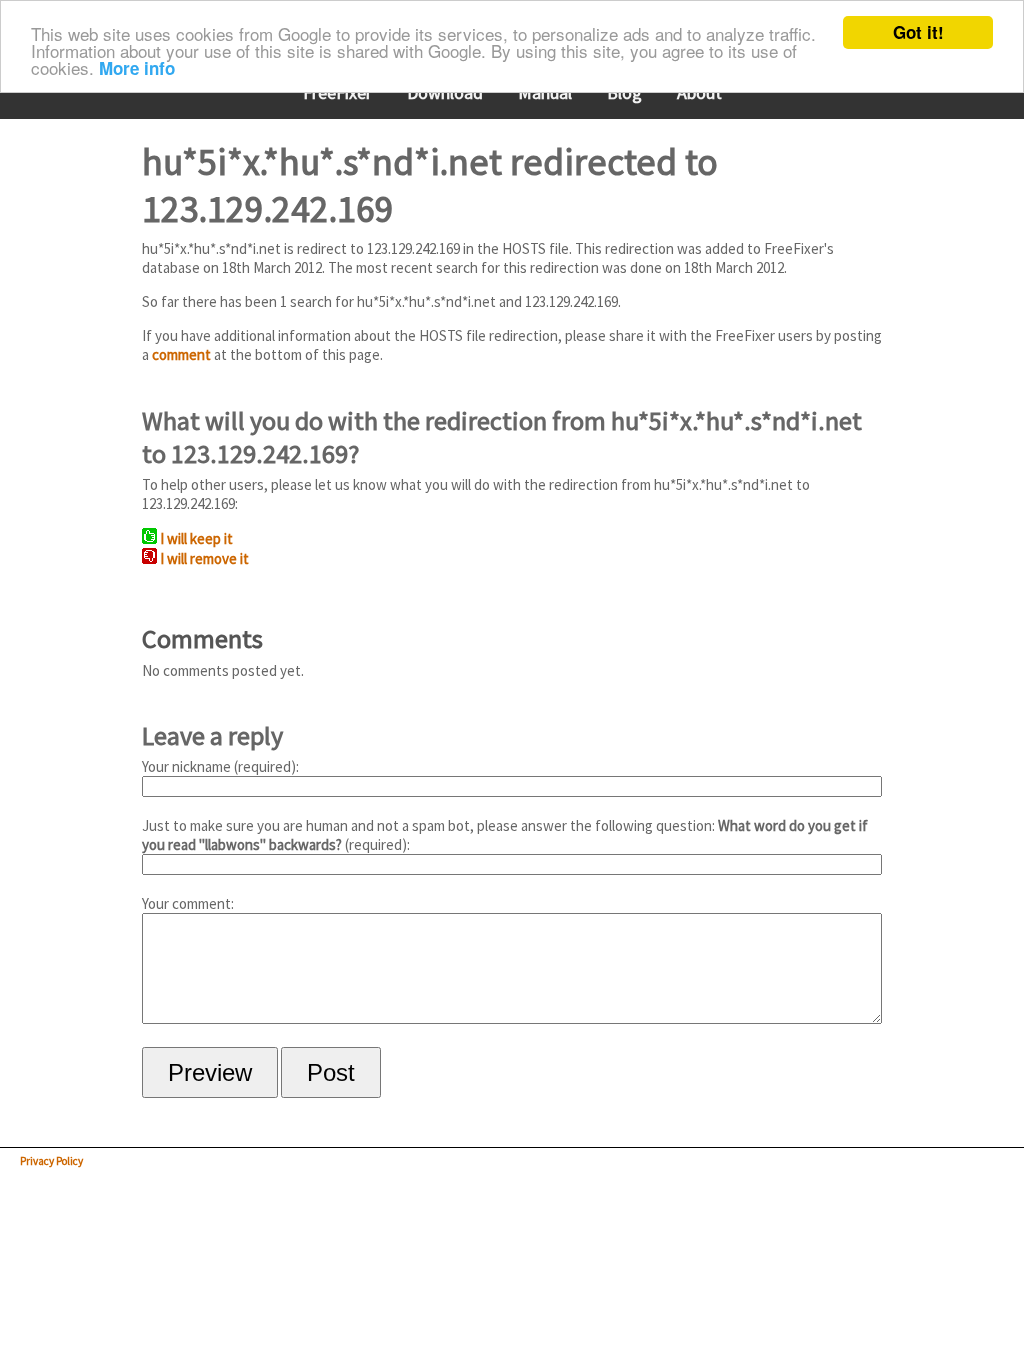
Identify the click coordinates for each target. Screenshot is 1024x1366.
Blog (624, 92)
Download (445, 92)
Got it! (918, 32)
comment (181, 354)
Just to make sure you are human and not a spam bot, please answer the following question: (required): (505, 835)
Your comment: (188, 903)
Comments (202, 638)
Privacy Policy (51, 1161)
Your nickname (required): (220, 766)
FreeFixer (337, 92)
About (699, 92)
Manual (545, 92)
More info (137, 68)
